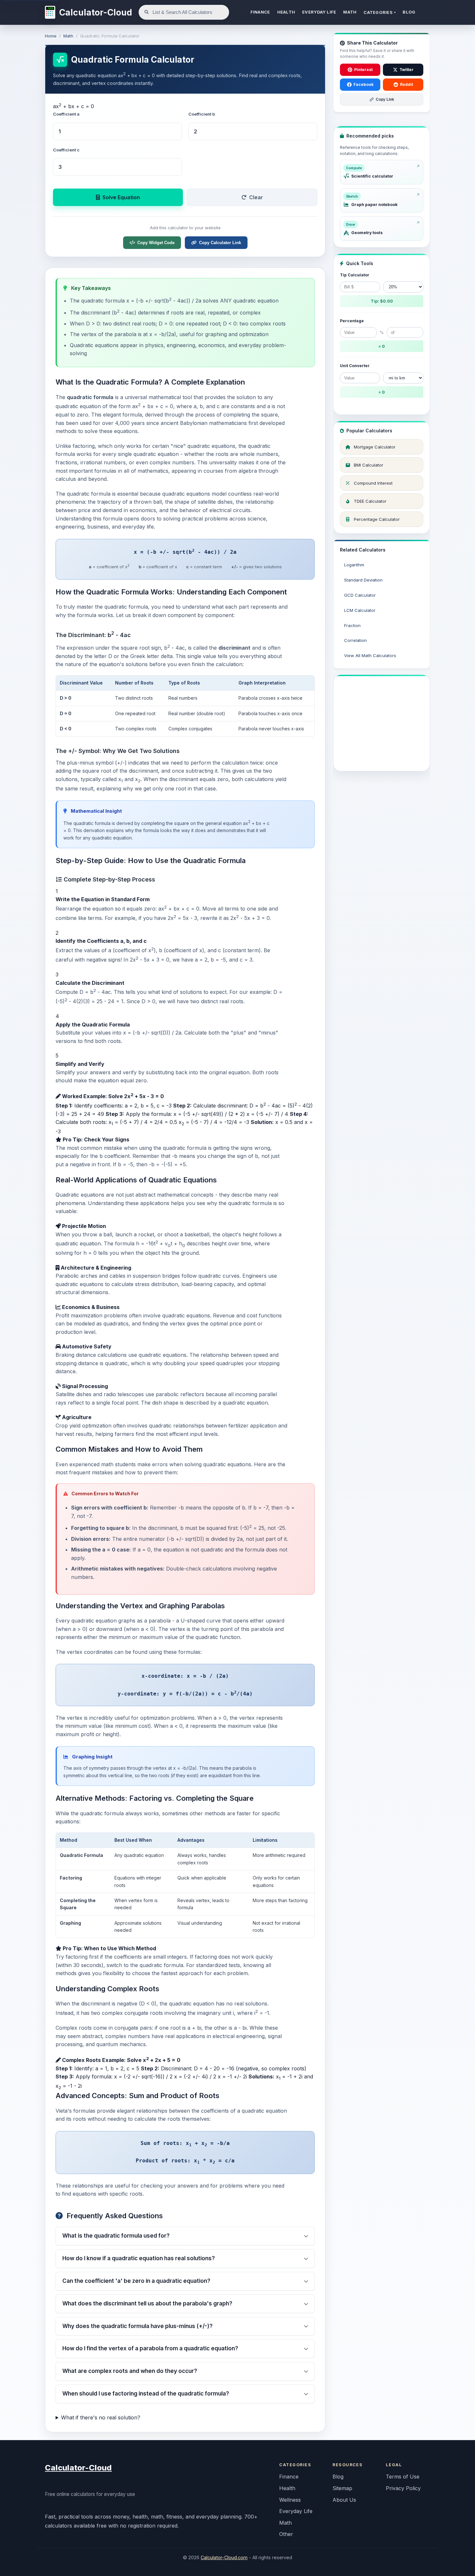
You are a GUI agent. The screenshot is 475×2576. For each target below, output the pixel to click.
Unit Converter (355, 366)
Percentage (352, 321)
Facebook (364, 84)
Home (51, 36)
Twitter (406, 70)
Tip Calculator (355, 275)
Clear (256, 197)
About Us (344, 2500)
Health (287, 2488)
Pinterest (363, 70)
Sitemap (342, 2488)
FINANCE (260, 12)
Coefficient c (66, 150)
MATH (350, 12)
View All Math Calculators (370, 655)
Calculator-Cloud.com (224, 2557)
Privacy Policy (403, 2488)
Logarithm (354, 565)
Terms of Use (403, 2477)
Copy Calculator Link (220, 243)
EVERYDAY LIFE (319, 12)
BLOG (409, 12)
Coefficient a (66, 114)
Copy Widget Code (156, 243)
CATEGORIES (380, 12)
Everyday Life (296, 2511)
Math (68, 36)
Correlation (355, 640)
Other (286, 2534)
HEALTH (286, 12)
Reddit (406, 84)
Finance (289, 2477)
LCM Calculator (360, 610)
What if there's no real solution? (101, 2417)
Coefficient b (202, 114)
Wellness (290, 2500)
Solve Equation (121, 197)
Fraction (352, 625)
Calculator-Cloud (78, 2468)
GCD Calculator (360, 595)
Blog (338, 2477)
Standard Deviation (363, 580)
